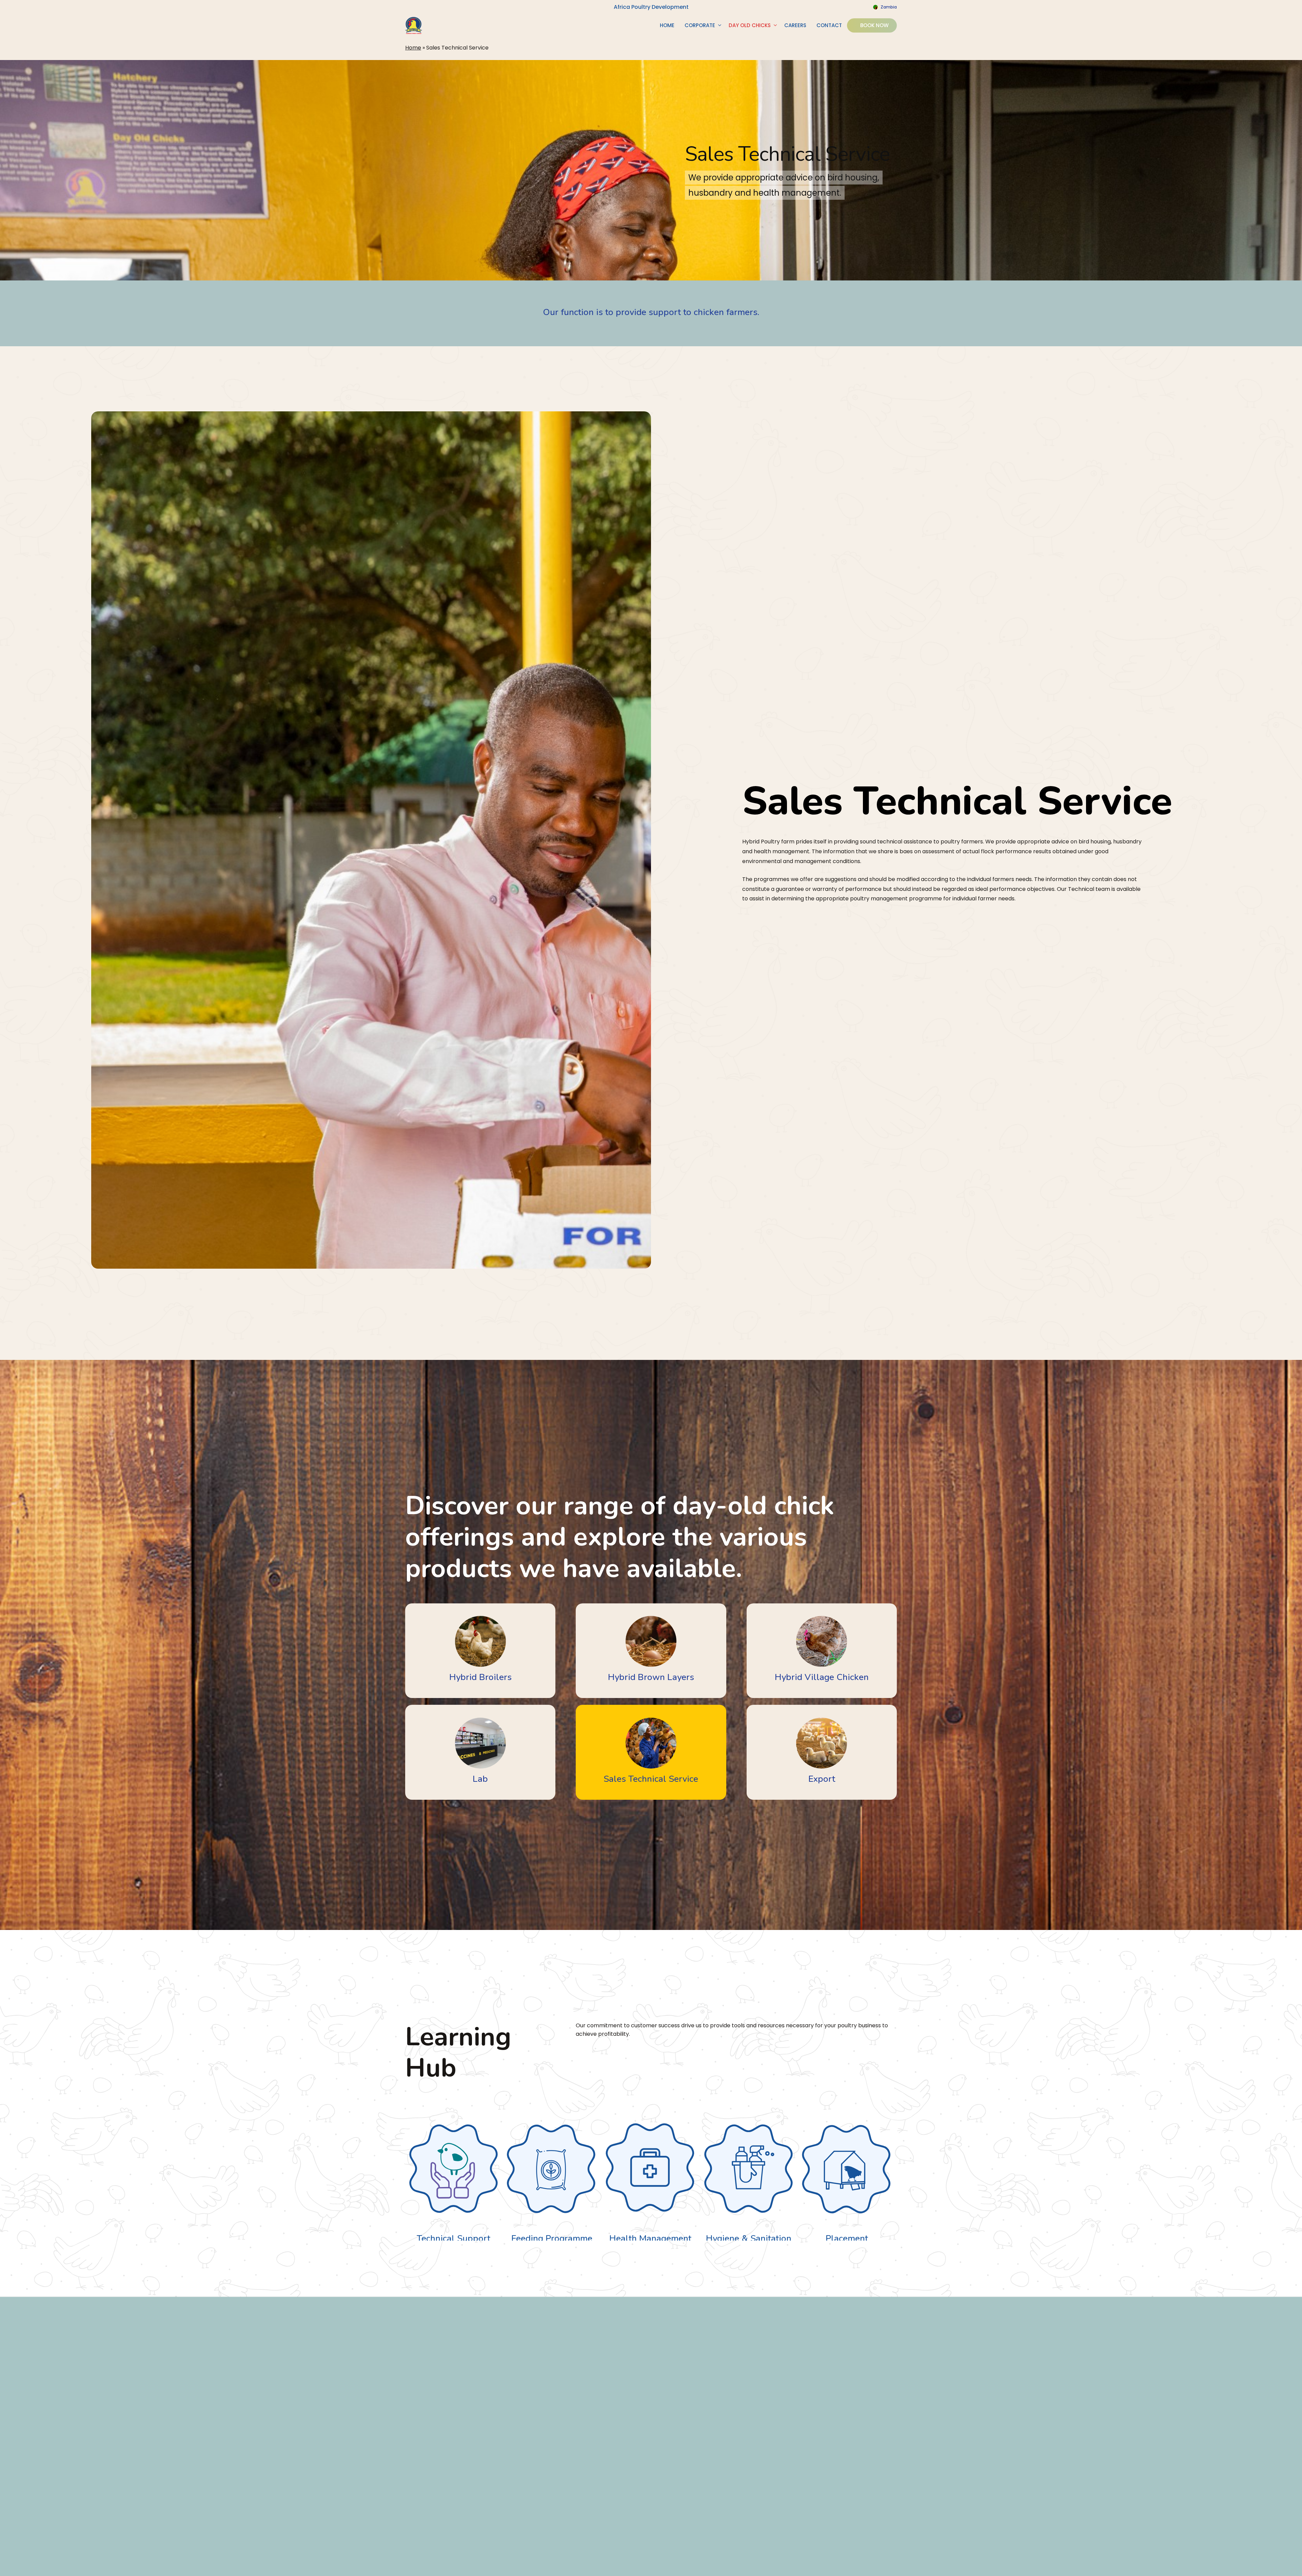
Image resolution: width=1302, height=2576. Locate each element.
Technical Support (411, 2238)
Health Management (608, 2238)
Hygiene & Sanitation (706, 2238)
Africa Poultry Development (651, 7)
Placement (804, 2238)
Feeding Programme (509, 2238)
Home (413, 48)
